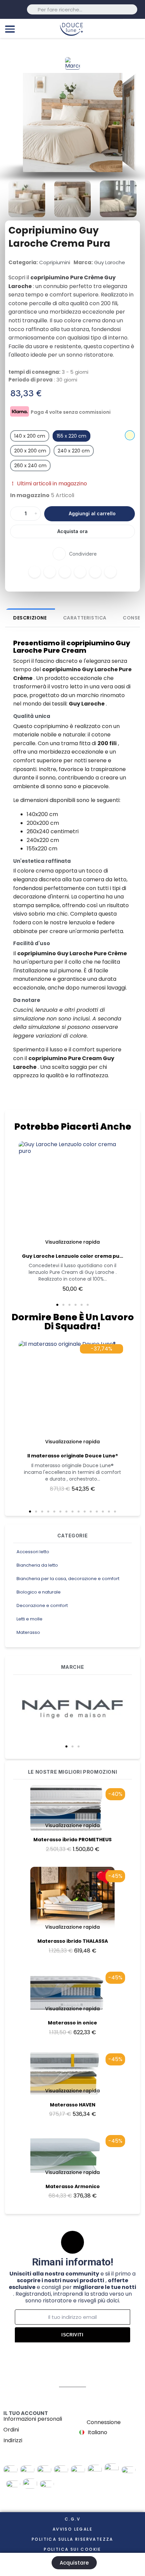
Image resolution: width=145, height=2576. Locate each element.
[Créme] (130, 435)
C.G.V (72, 2519)
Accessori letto (33, 1552)
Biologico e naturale (39, 1592)
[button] (66, 1746)
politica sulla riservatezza (72, 2539)
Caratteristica (85, 618)
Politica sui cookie (72, 2549)
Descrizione (30, 618)
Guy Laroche (110, 262)
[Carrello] (137, 28)
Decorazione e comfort (42, 1605)
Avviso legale (72, 2529)
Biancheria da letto (37, 1565)
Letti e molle (30, 1619)
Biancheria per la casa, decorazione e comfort (68, 1579)
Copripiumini (55, 262)
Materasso (28, 1632)
